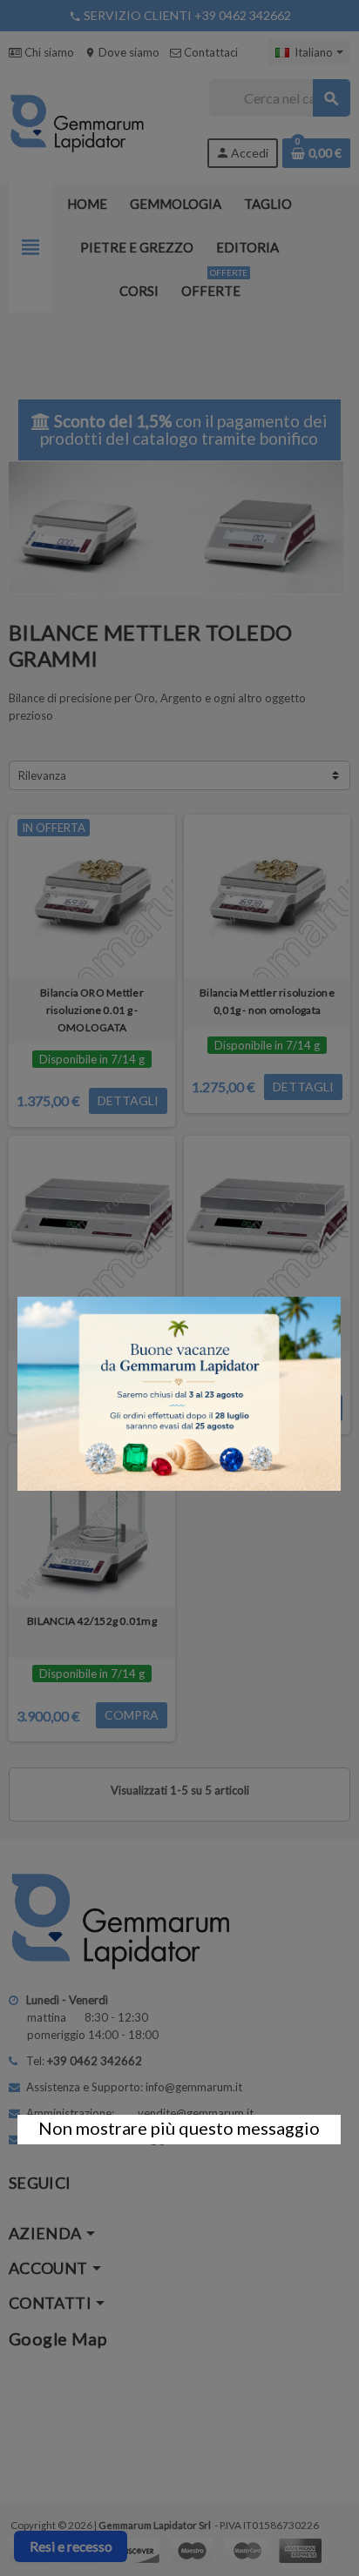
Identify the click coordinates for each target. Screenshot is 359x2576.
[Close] (341, 1288)
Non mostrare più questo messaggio (179, 2128)
